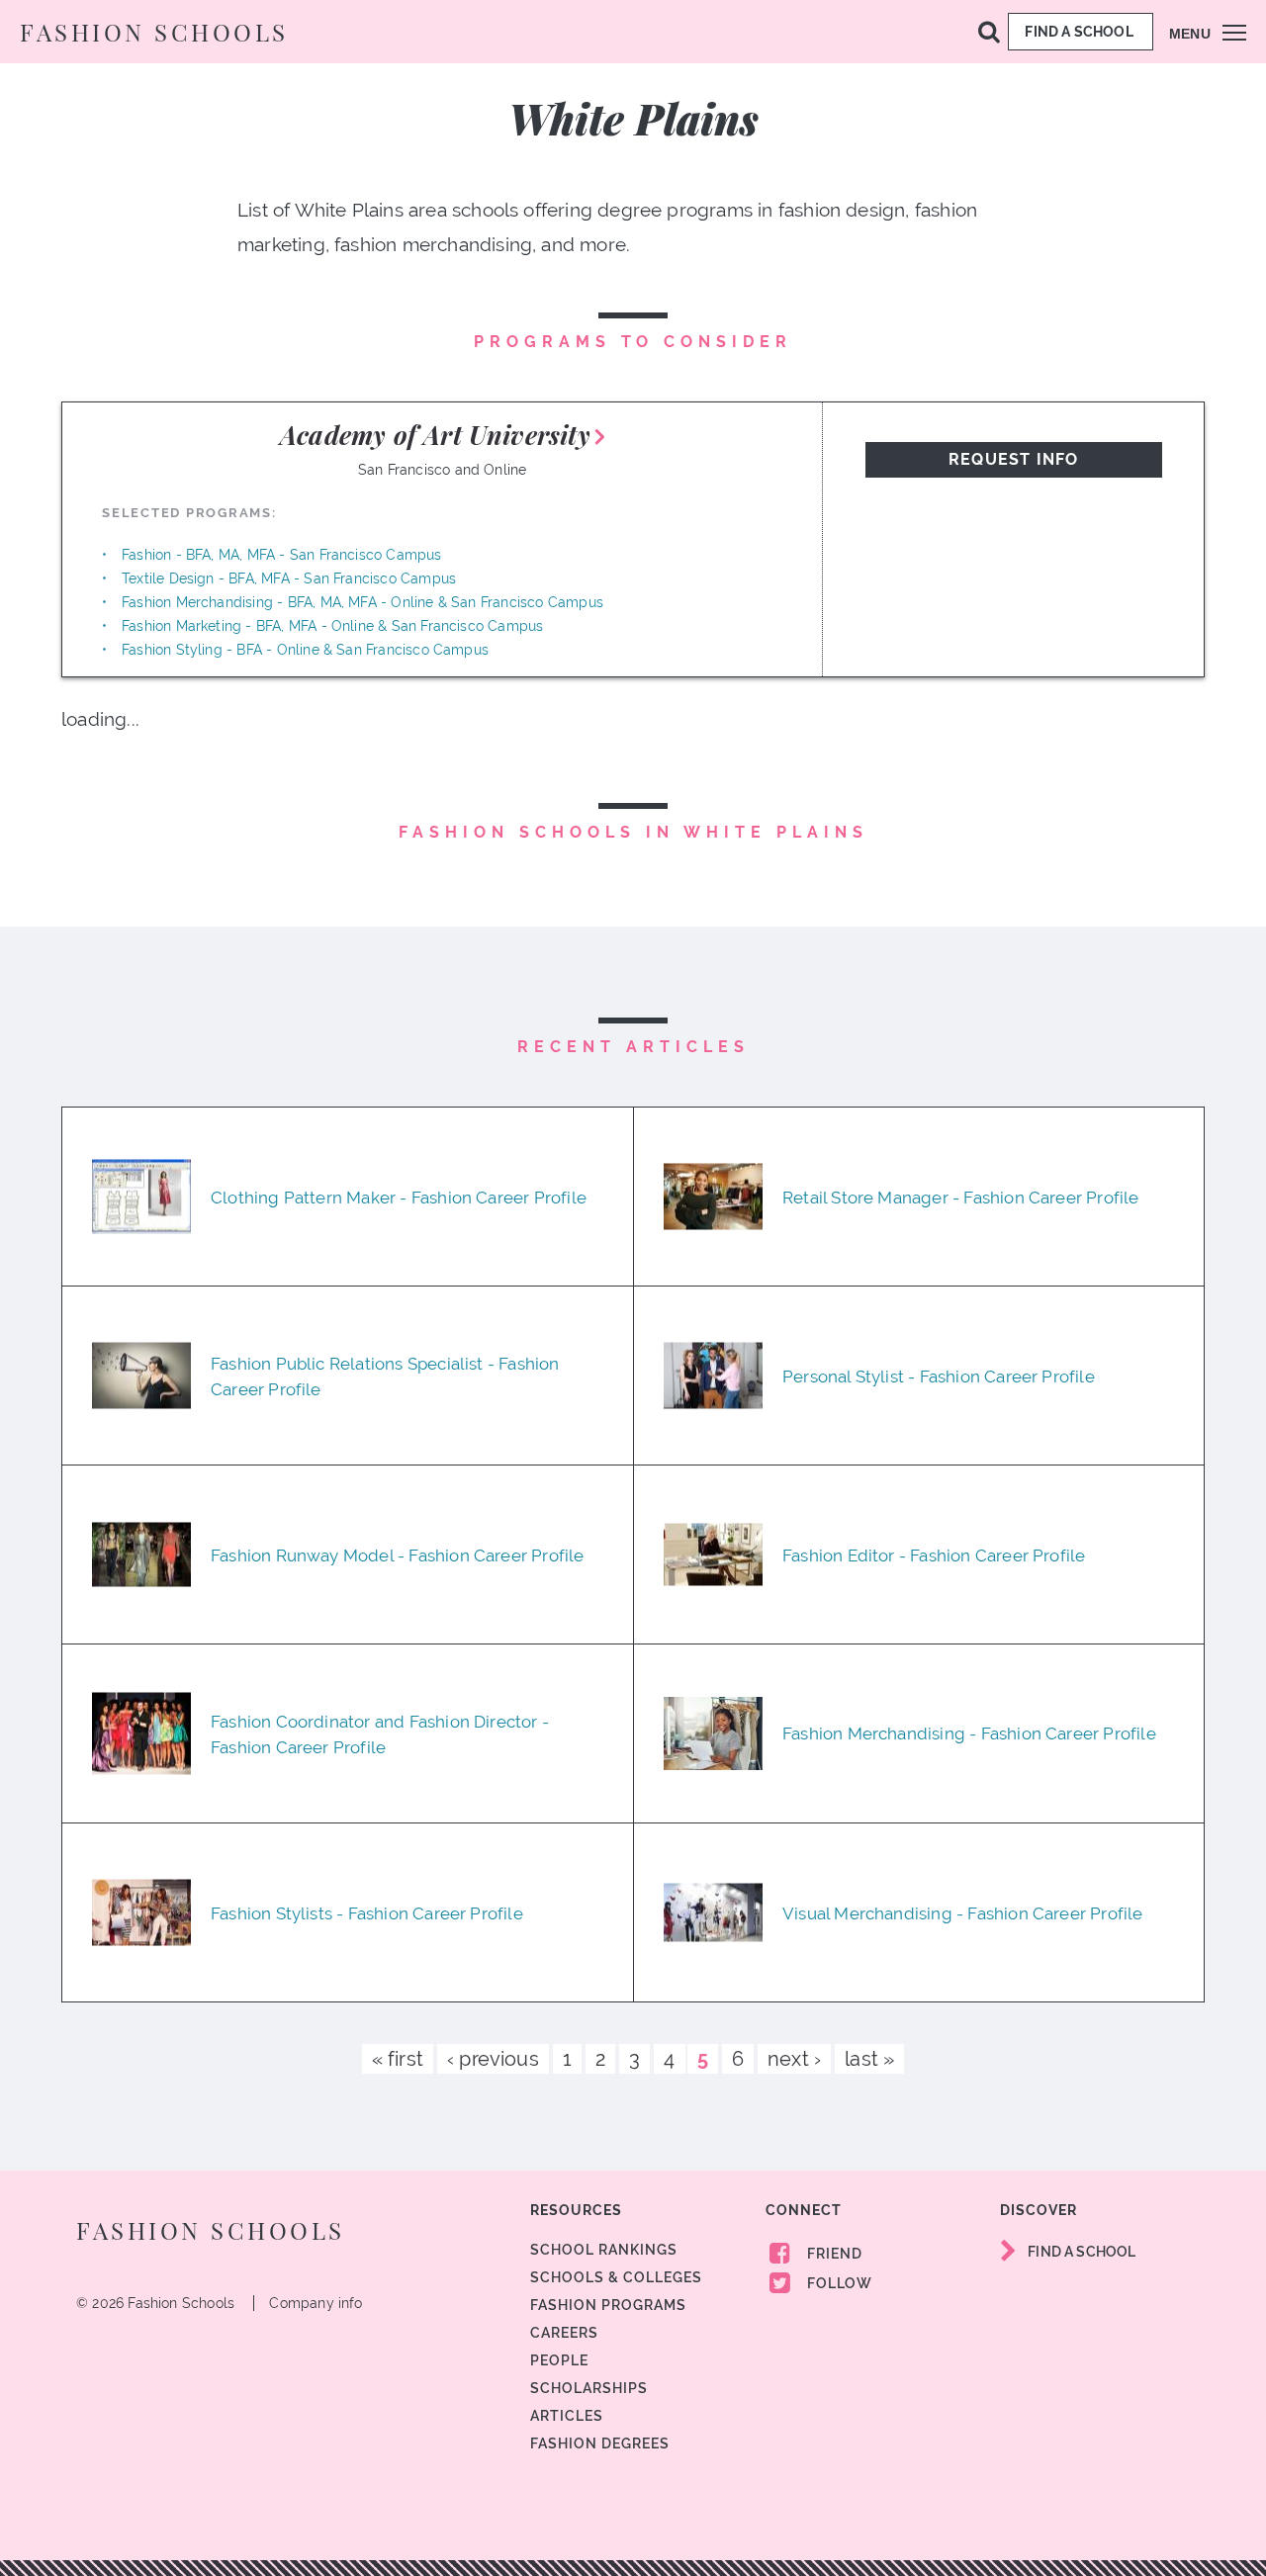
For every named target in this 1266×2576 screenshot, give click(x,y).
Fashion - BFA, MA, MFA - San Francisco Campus (282, 555)
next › (794, 2059)
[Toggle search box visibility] (989, 31)
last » (869, 2059)
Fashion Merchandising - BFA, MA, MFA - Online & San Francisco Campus (362, 602)
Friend (833, 2254)
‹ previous (493, 2059)
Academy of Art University (435, 435)
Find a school (1081, 32)
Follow (838, 2283)
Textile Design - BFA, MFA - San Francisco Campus (289, 578)
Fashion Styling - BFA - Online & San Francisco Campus (305, 650)
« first (398, 2059)
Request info (1013, 459)
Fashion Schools (154, 32)
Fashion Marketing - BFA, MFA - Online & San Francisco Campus (332, 626)
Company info (316, 2303)
